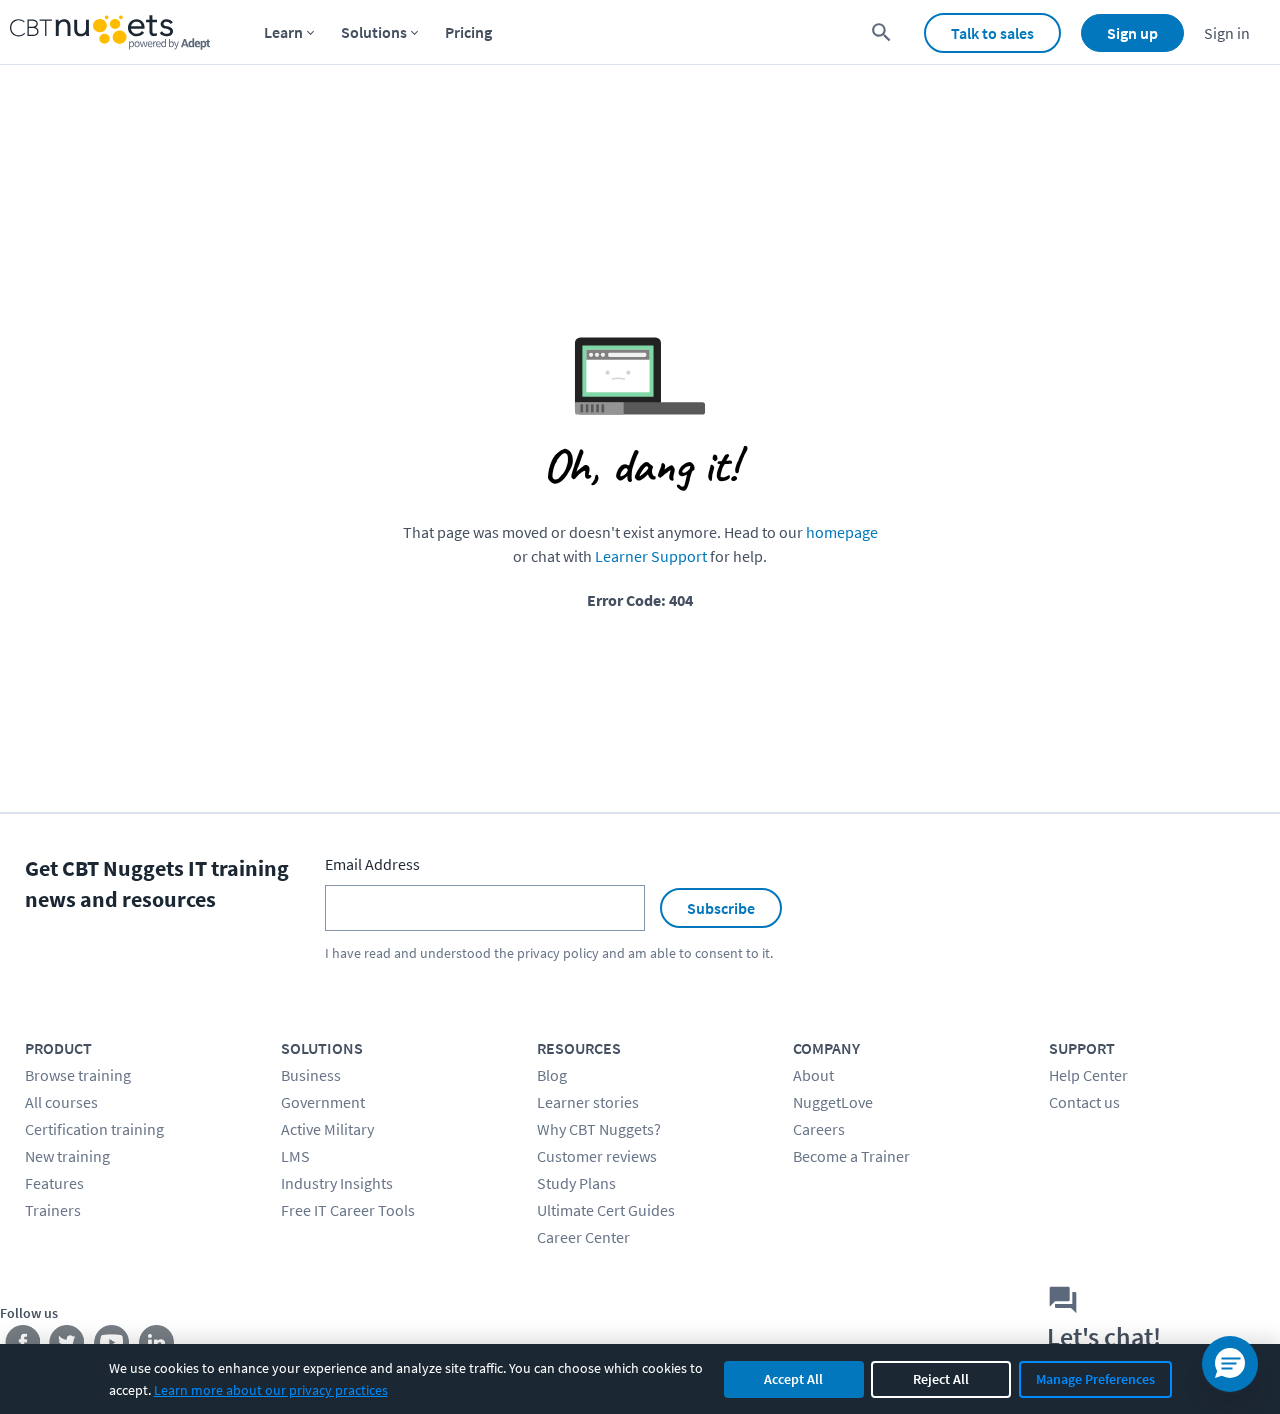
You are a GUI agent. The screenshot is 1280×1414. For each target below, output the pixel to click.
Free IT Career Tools (348, 1210)
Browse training (78, 1075)
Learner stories (588, 1102)
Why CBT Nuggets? (599, 1129)
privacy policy (558, 953)
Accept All (793, 1379)
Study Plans (576, 1183)
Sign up (1132, 33)
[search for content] (881, 32)
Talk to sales (992, 33)
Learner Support (651, 556)
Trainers (53, 1210)
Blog (552, 1075)
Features (54, 1183)
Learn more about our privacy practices (271, 1390)
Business (311, 1075)
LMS (295, 1156)
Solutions (374, 32)
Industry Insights (337, 1183)
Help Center (1088, 1075)
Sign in (1227, 33)
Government (323, 1102)
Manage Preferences (1095, 1379)
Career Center (583, 1237)
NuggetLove (833, 1102)
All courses (61, 1102)
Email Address (372, 864)
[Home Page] (110, 32)
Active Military (327, 1129)
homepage (842, 532)
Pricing (468, 32)
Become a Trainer (851, 1156)
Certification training (94, 1129)
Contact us (1084, 1102)
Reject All (941, 1379)
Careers (819, 1129)
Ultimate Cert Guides (606, 1210)
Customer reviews (597, 1156)
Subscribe (721, 908)
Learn (283, 32)
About (813, 1075)
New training (67, 1156)
